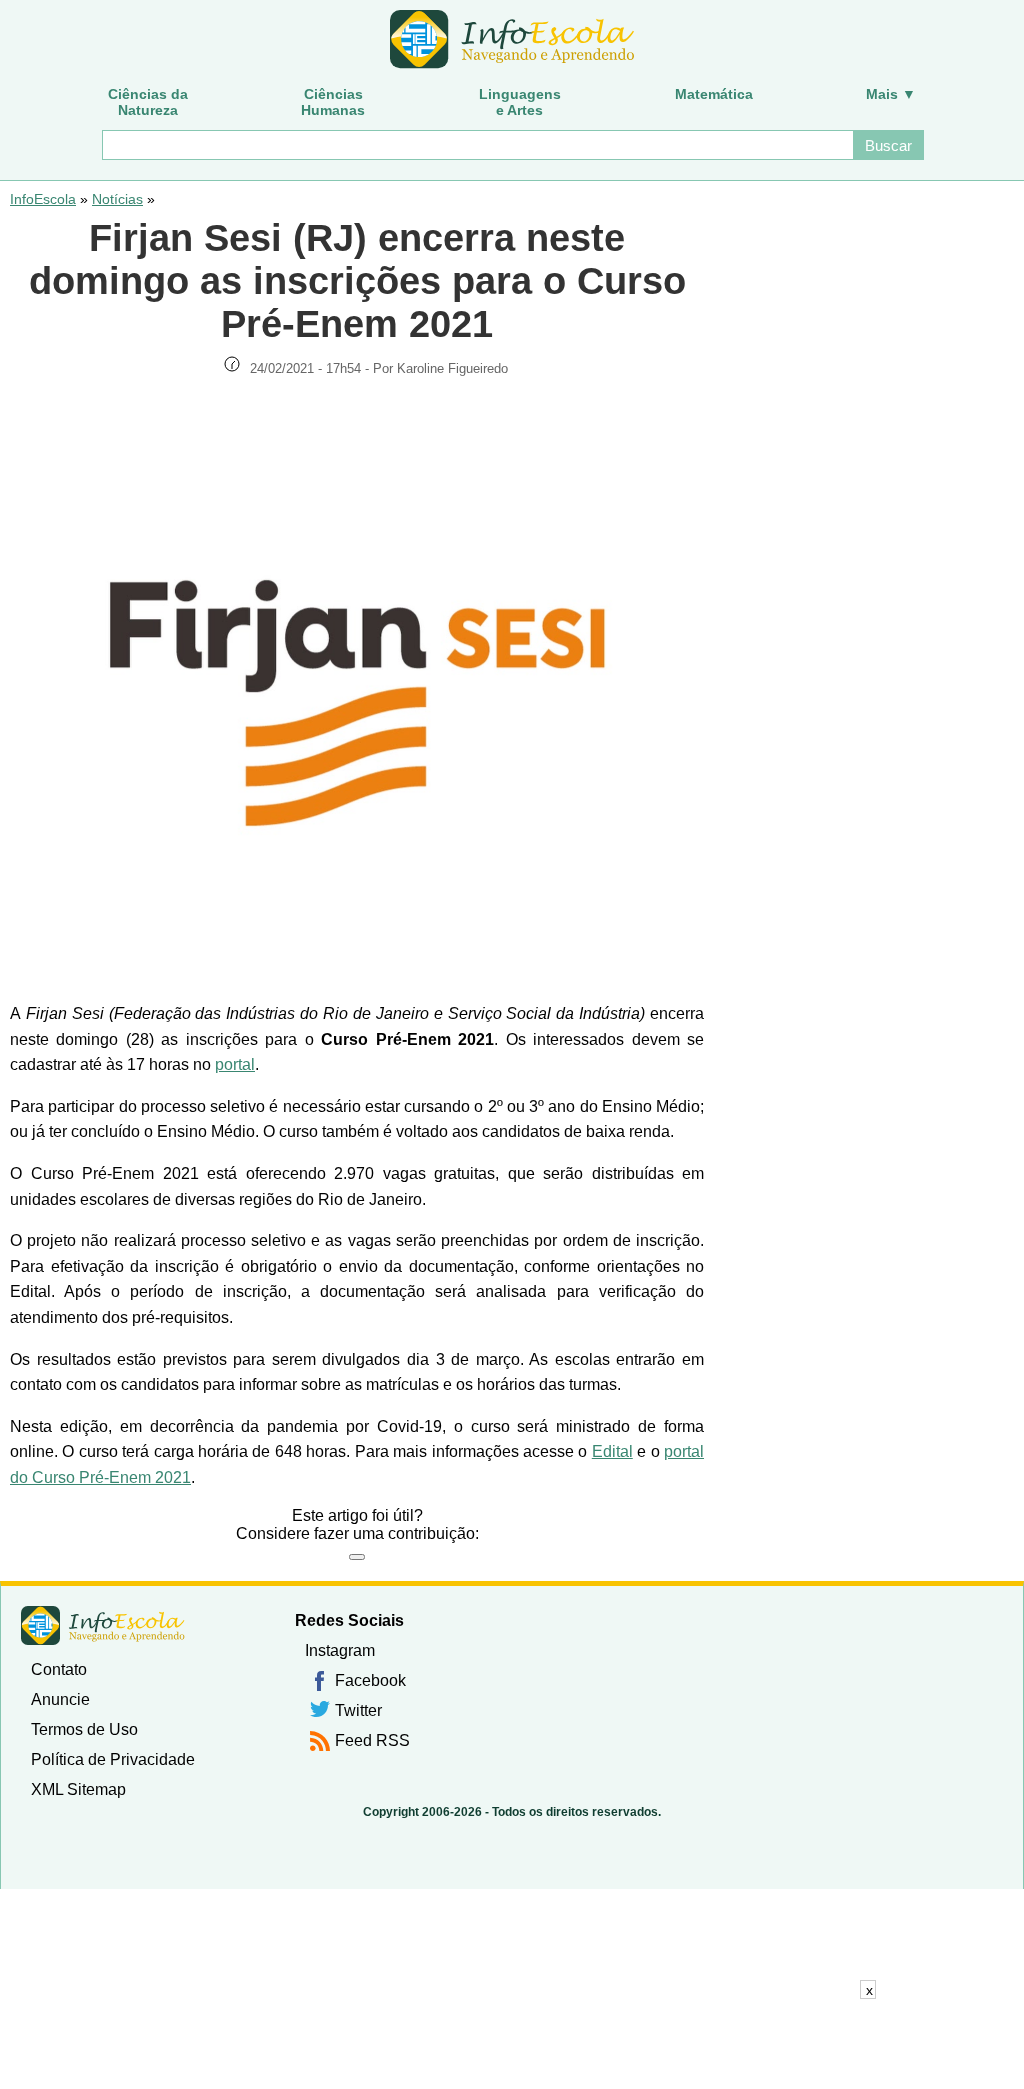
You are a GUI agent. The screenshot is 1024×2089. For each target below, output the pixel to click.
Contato (59, 1669)
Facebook (370, 1680)
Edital (612, 1451)
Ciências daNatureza (148, 102)
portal (235, 1064)
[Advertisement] (512, 2044)
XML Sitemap (78, 1789)
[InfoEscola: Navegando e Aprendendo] (512, 40)
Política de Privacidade (113, 1759)
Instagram (340, 1650)
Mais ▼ (891, 94)
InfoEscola (43, 199)
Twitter (358, 1710)
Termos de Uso (84, 1729)
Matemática (714, 94)
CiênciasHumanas (333, 102)
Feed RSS (372, 1740)
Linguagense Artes (520, 102)
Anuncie (60, 1699)
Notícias (117, 199)
